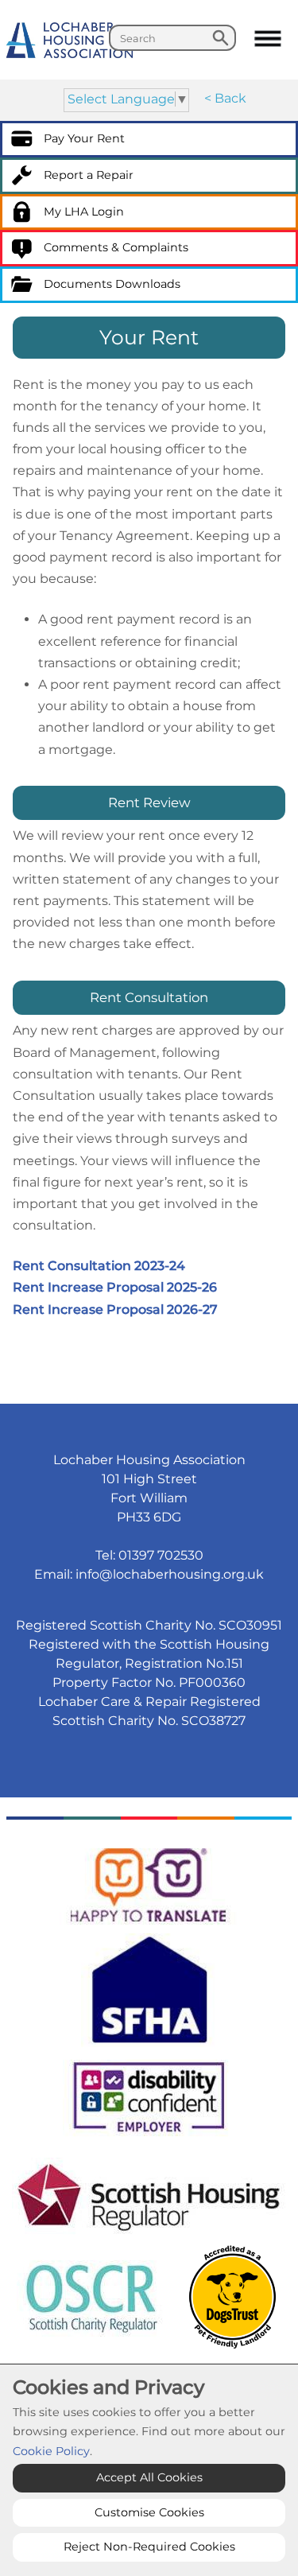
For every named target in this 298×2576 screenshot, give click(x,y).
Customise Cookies (149, 2512)
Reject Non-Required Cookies (149, 2547)
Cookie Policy (51, 2451)
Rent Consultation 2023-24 (99, 1266)
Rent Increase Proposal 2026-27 (115, 1309)
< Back (225, 98)
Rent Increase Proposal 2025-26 (115, 1287)
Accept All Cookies (149, 2477)
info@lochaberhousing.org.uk (170, 1574)
